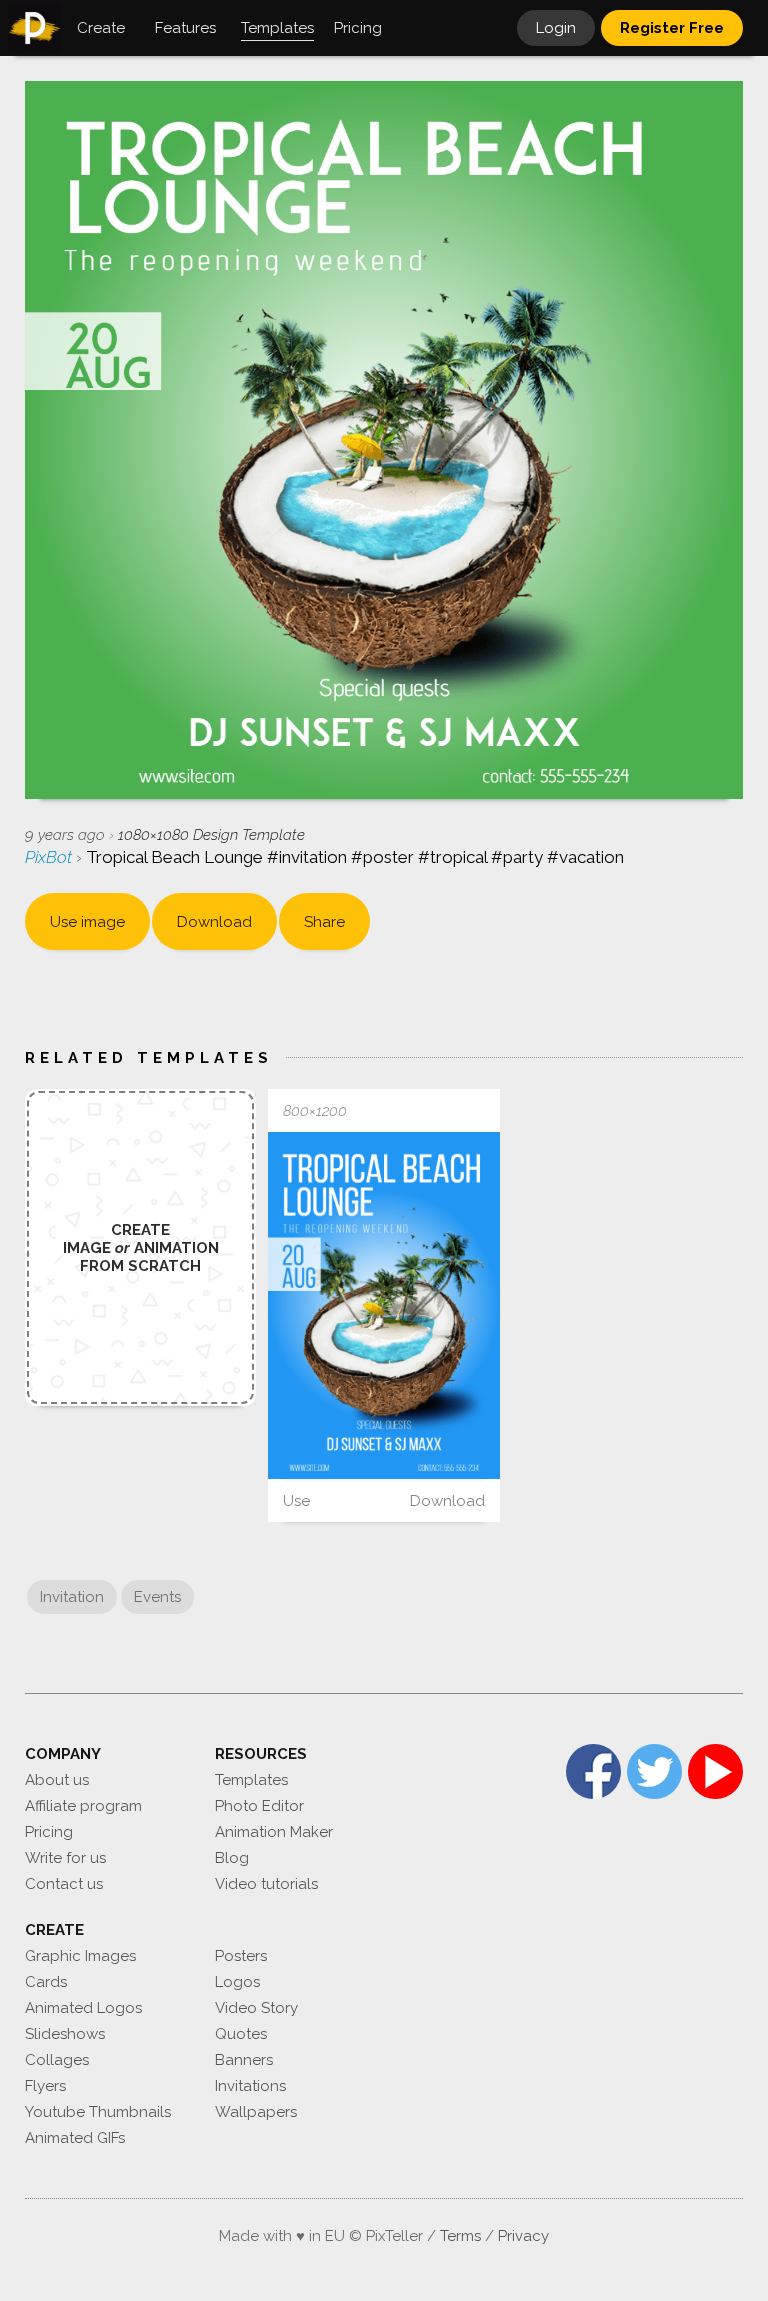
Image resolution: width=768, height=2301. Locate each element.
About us (57, 1780)
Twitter (654, 1771)
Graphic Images (80, 1956)
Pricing (49, 1832)
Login (556, 28)
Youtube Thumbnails (98, 2112)
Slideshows (65, 2034)
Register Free (672, 28)
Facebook (593, 1771)
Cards (46, 1982)
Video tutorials (266, 1884)
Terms (460, 2236)
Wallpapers (256, 2112)
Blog (232, 1858)
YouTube (715, 1771)
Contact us (64, 1884)
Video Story (256, 2008)
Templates (251, 1780)
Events (157, 1597)
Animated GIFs (75, 2138)
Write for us (65, 1858)
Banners (244, 2060)
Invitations (250, 2086)
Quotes (241, 2034)
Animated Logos (83, 2008)
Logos (237, 1982)
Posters (241, 1956)
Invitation (72, 1597)
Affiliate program (83, 1806)
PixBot (50, 857)
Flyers (45, 2086)
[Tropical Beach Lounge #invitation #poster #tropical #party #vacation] (383, 1305)
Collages (57, 2060)
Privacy (523, 2236)
